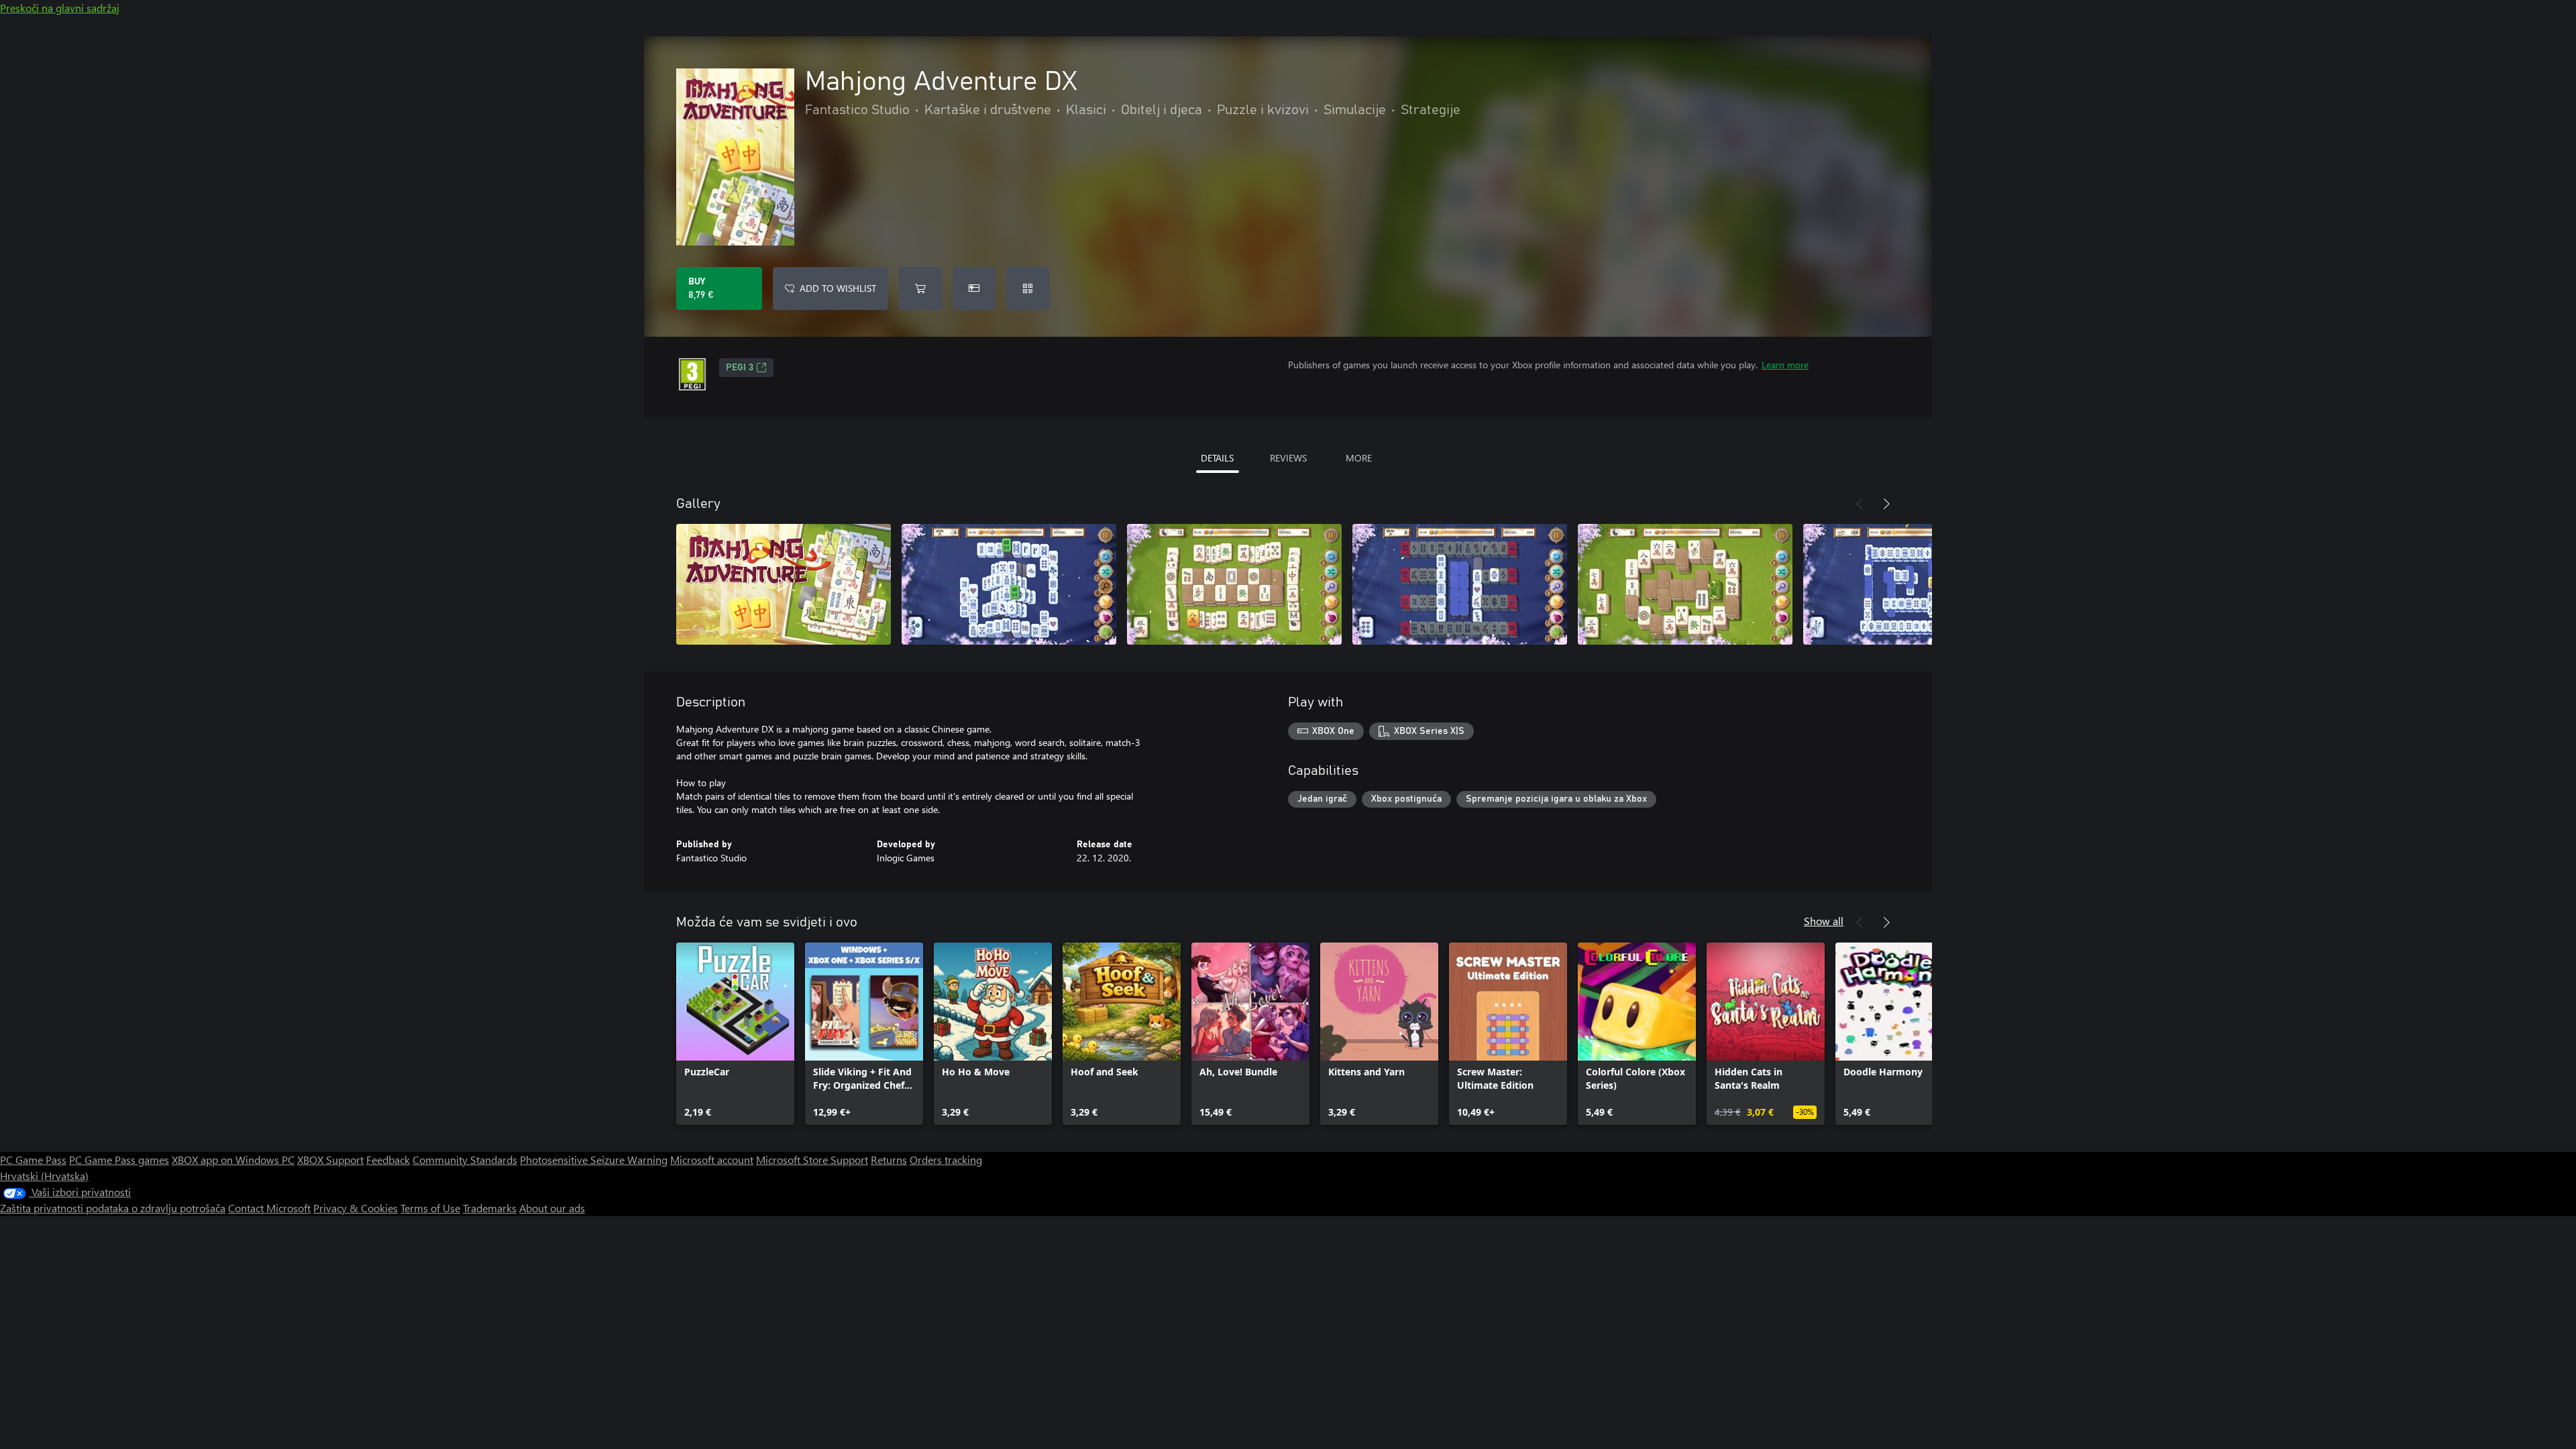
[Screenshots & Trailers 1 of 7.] (784, 584)
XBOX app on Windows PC (233, 1160)
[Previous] (1860, 504)
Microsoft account (712, 1160)
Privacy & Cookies (356, 1208)
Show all (1824, 921)
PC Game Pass (33, 1160)
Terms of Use (430, 1208)
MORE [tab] (1359, 458)
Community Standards (465, 1160)
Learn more (1785, 365)
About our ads (552, 1208)
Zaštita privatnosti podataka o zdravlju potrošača (113, 1208)
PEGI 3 (740, 368)
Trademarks (490, 1208)
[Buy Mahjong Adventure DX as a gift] (974, 288)
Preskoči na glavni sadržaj (60, 8)
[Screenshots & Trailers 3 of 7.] (1234, 584)
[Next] (1886, 504)
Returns (889, 1160)
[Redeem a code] (1028, 288)
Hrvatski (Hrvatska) (44, 1176)
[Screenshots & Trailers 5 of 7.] (1685, 584)
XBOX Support (330, 1160)
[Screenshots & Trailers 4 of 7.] (1460, 584)
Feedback (388, 1160)
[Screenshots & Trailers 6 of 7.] (1911, 584)
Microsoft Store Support (812, 1160)
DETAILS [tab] (1217, 458)
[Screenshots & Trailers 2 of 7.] (1009, 584)
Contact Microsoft (269, 1208)
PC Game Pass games (119, 1160)
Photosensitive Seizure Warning (594, 1160)
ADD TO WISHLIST (838, 288)
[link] (735, 1034)
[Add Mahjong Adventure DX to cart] (920, 288)
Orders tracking (946, 1160)
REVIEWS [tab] (1288, 458)
